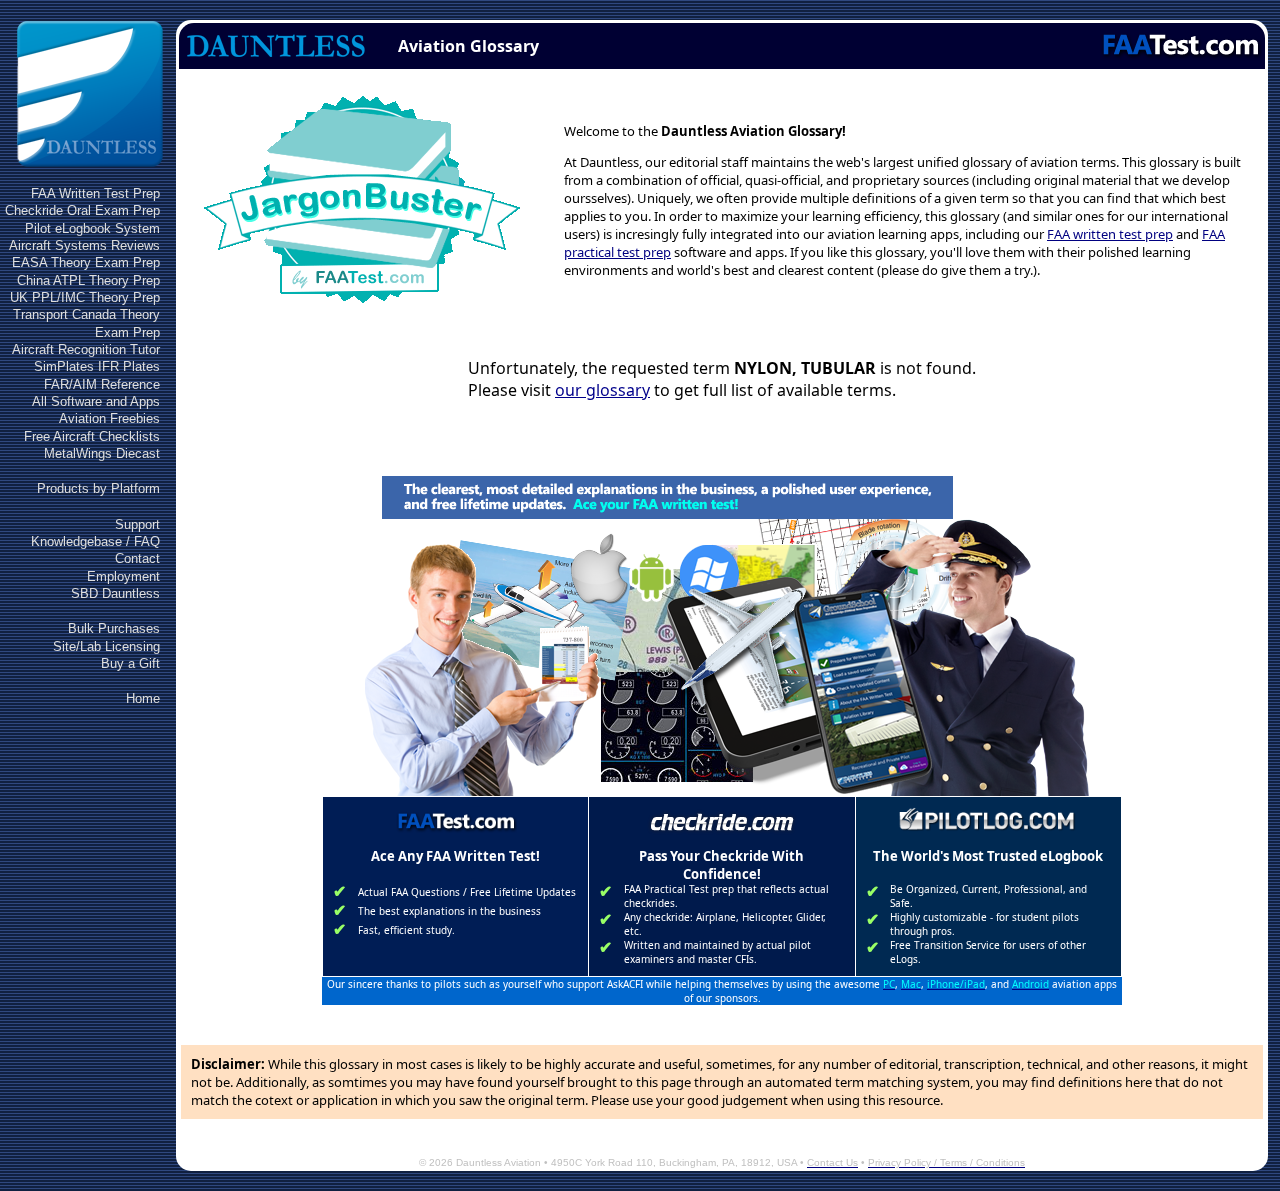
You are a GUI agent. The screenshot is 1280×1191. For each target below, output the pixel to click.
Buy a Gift (130, 663)
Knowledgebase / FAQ (95, 541)
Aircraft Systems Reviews (84, 245)
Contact (137, 558)
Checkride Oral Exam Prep (82, 210)
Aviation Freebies (109, 418)
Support (137, 524)
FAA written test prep (1110, 234)
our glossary (602, 390)
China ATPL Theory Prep (88, 280)
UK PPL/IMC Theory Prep (85, 297)
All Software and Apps (96, 401)
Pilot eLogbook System (92, 228)
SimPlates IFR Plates (97, 366)
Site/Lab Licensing (106, 646)
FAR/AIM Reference (102, 384)
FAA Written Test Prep (95, 193)
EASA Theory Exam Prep (86, 262)
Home (143, 698)
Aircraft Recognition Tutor (86, 349)
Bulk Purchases (114, 628)
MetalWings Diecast (102, 453)
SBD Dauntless (115, 593)
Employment (123, 576)
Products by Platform (98, 488)
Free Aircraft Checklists (92, 436)
